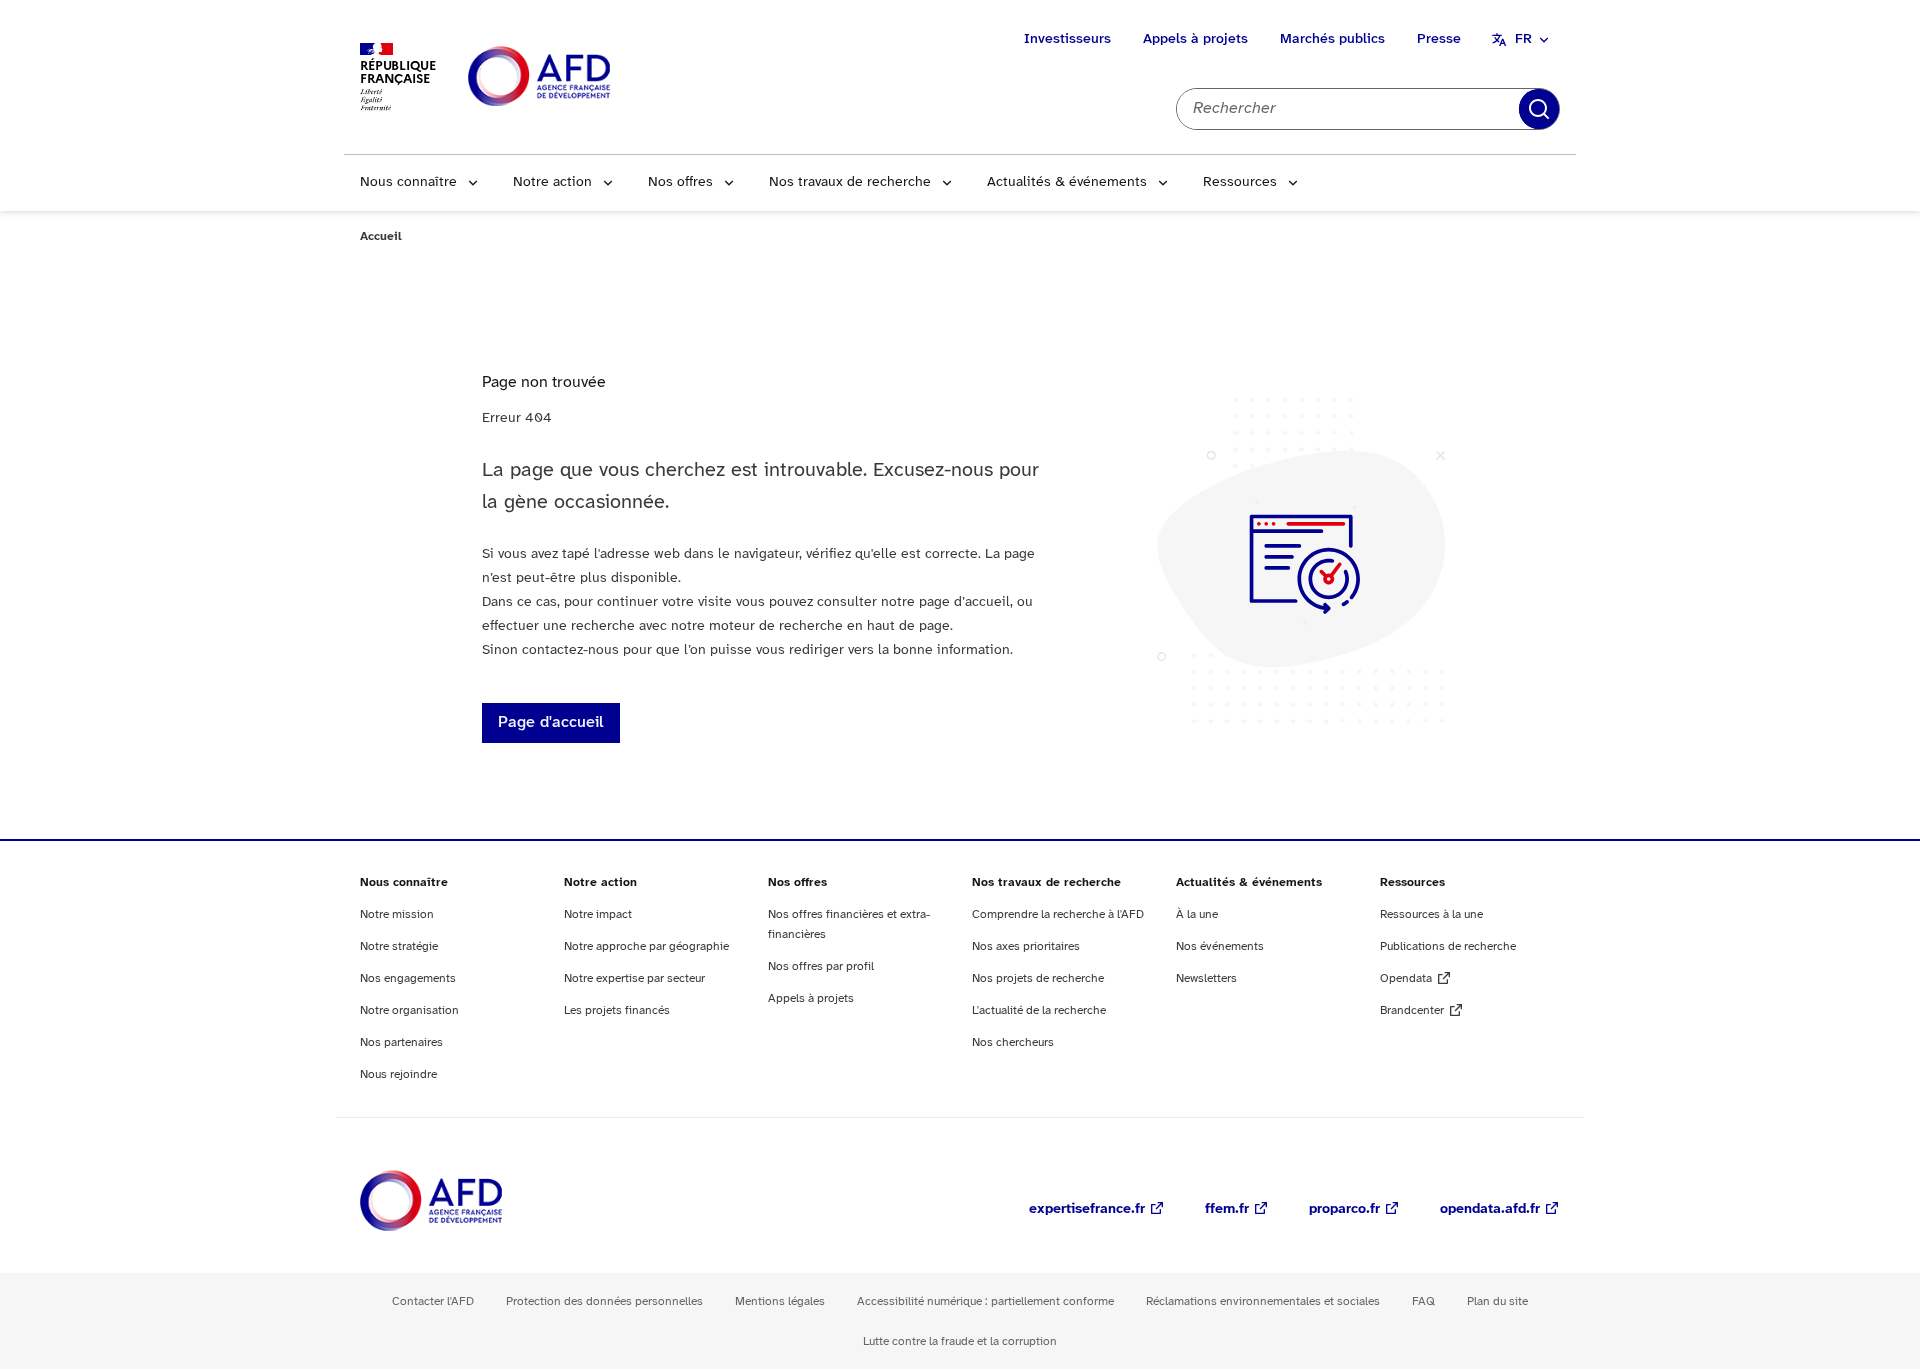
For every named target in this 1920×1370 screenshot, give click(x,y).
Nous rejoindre (398, 1074)
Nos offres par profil (821, 966)
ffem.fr (1227, 1209)
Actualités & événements (1067, 182)
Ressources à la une (1431, 914)
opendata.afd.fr (1490, 1209)
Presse (1439, 39)
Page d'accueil (551, 722)
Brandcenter (1412, 1010)
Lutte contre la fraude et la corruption (960, 1341)
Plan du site (1497, 1301)
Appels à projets (1195, 39)
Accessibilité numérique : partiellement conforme (985, 1301)
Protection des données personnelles (604, 1301)
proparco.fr (1344, 1209)
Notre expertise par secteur (634, 978)
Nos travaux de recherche (850, 182)
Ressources (1240, 182)
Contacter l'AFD (433, 1301)
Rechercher (1539, 109)
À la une (1197, 914)
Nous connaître (408, 182)
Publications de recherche (1448, 946)
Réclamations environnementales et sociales (1263, 1301)
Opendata (1406, 978)
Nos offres (680, 182)
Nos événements (1220, 946)
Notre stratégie (399, 946)
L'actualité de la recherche (1039, 1010)
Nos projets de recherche (1038, 978)
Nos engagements (408, 978)
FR (1523, 39)
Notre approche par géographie (646, 946)
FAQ (1423, 1301)
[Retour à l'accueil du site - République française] (584, 77)
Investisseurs (1067, 39)
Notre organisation (409, 1010)
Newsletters (1206, 978)
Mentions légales (780, 1301)
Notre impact (598, 914)
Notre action (552, 182)
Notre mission (397, 914)
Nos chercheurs (1013, 1042)
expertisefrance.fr (1087, 1209)
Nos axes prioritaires (1026, 946)
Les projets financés (617, 1010)
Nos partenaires (401, 1042)
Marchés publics (1332, 39)
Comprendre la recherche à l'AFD (1058, 914)
